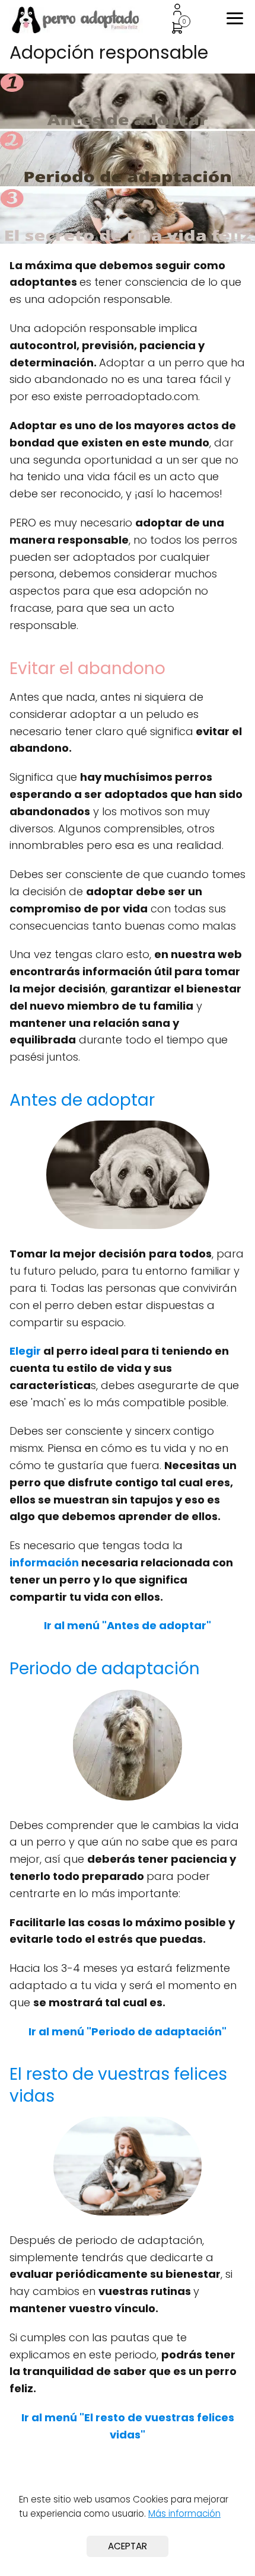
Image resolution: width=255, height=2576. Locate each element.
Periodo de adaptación (105, 1669)
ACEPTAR (128, 2546)
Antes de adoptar (82, 1100)
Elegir (25, 1351)
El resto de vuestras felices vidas (118, 2085)
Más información (184, 2513)
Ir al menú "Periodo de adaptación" (128, 2031)
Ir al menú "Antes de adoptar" (128, 1625)
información (44, 1562)
